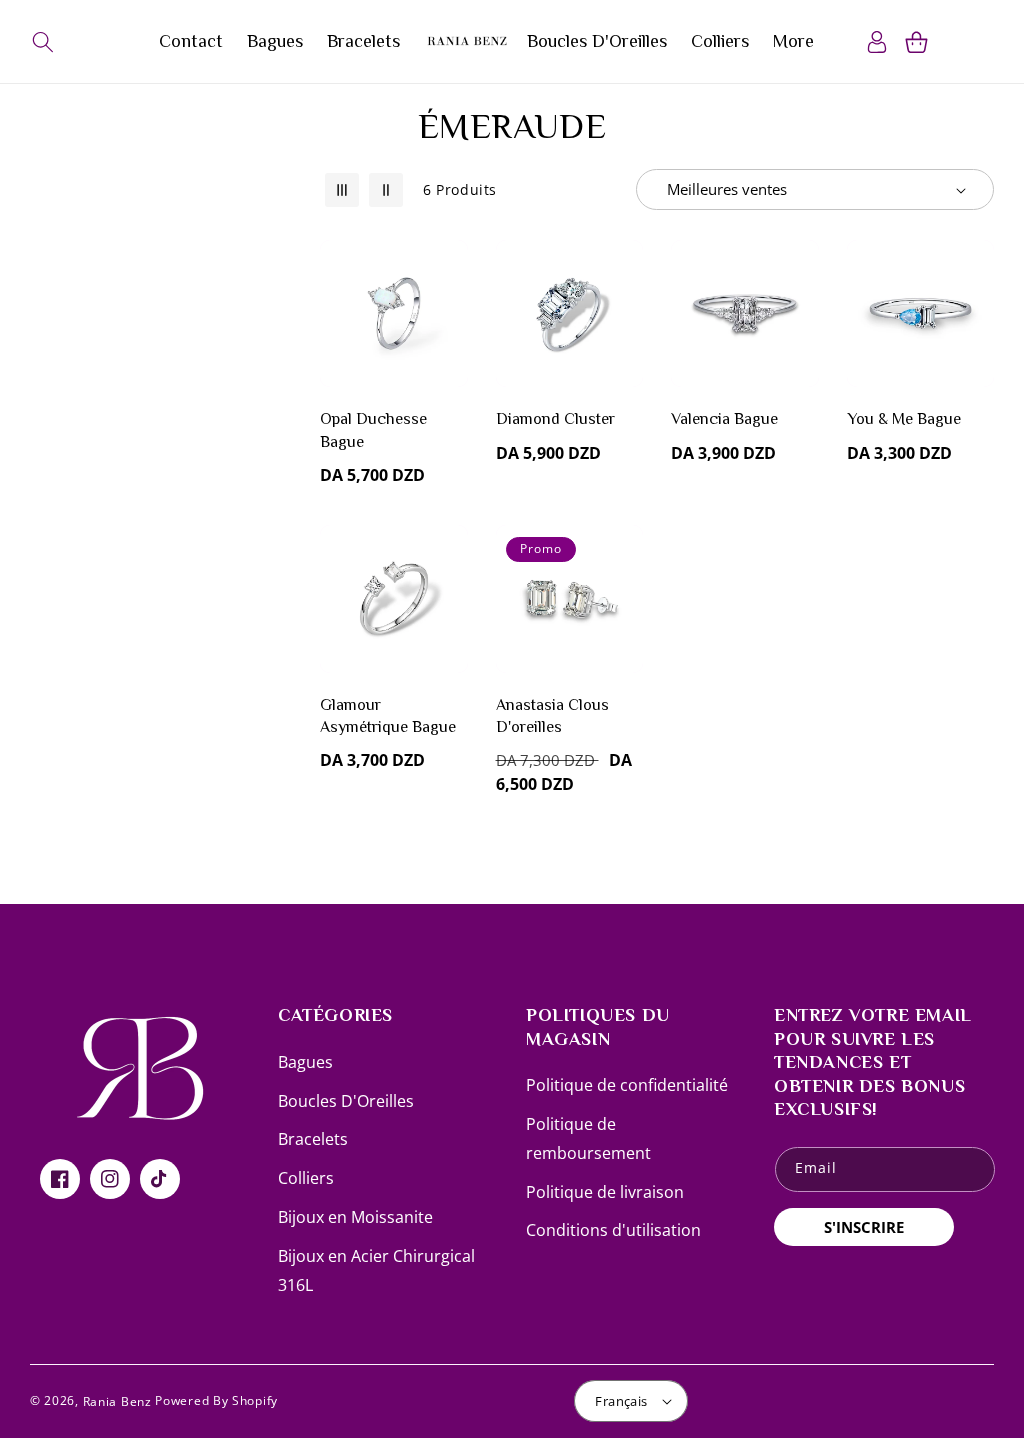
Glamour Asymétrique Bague (388, 716)
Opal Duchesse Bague (373, 430)
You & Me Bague (904, 419)
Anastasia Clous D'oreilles (552, 716)
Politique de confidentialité (627, 1085)
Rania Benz (117, 1401)
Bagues (305, 1062)
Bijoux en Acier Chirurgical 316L (376, 1270)
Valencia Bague (724, 419)
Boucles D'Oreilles (346, 1101)
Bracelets (313, 1139)
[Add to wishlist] (449, 269)
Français (621, 1401)
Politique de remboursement (588, 1138)
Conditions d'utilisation (613, 1230)
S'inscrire (864, 1227)
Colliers (306, 1178)
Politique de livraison (605, 1192)
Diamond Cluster (555, 419)
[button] (42, 42)
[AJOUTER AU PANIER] (449, 355)
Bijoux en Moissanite (355, 1217)
